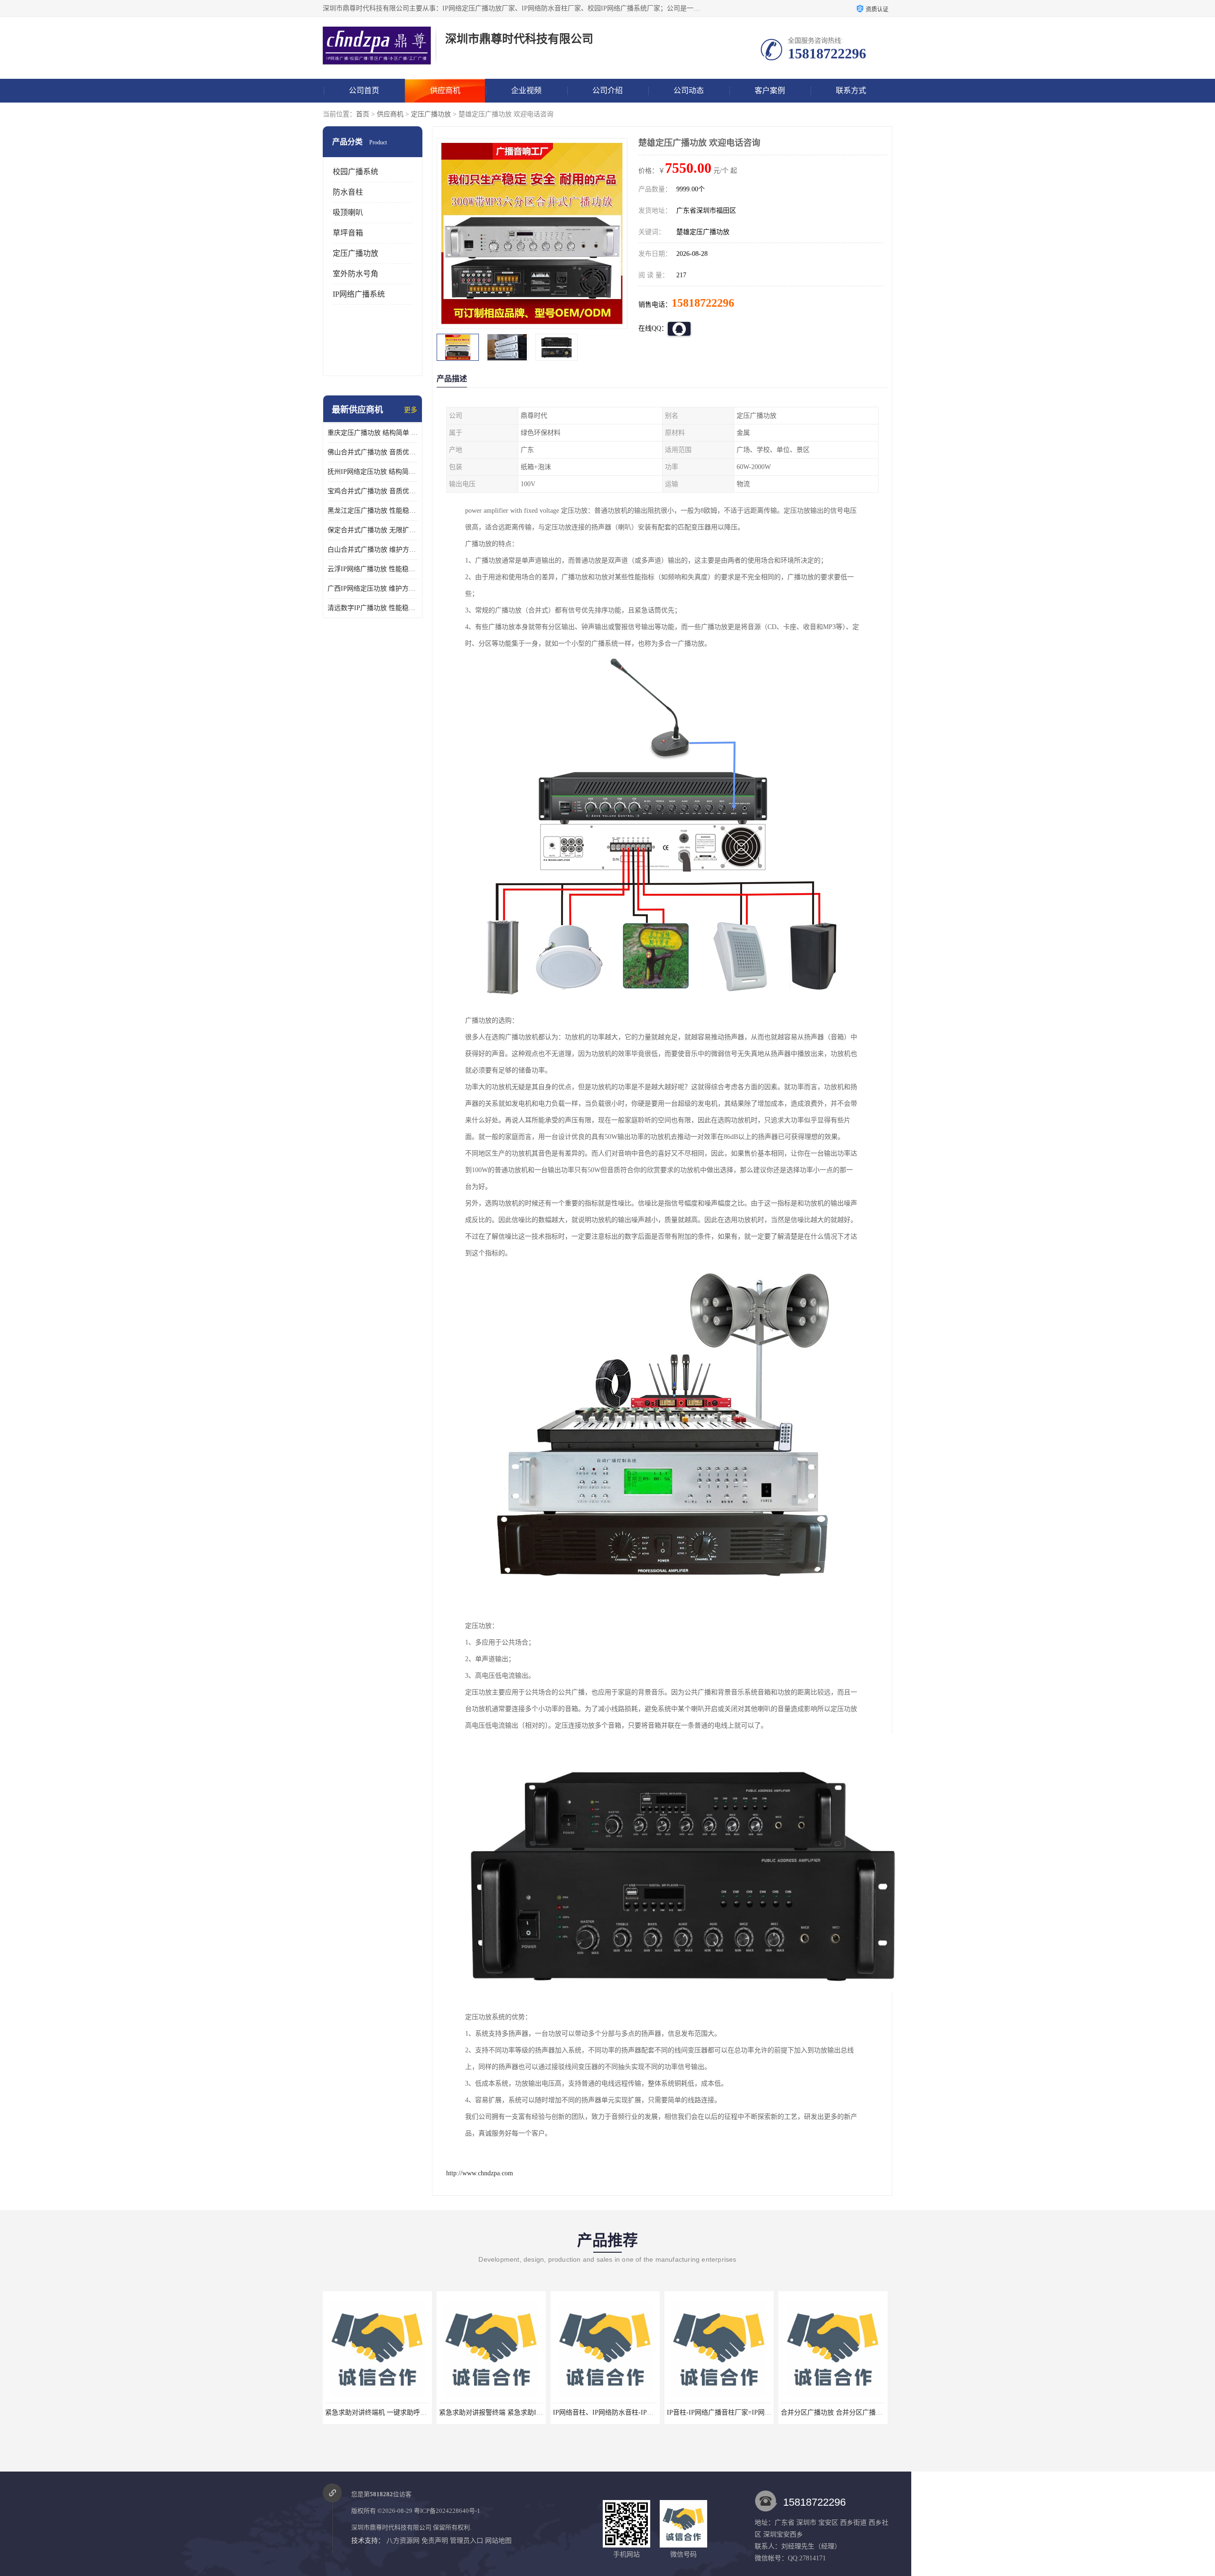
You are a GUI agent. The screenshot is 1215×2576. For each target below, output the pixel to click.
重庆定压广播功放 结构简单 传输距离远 (373, 433)
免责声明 (435, 2541)
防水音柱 (348, 192)
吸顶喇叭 (348, 212)
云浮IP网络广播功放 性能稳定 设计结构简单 (373, 569)
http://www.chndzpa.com (480, 2173)
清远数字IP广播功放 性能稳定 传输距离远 (373, 608)
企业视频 (526, 90)
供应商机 (445, 90)
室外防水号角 (355, 274)
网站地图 (498, 2541)
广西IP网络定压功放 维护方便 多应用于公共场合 (373, 588)
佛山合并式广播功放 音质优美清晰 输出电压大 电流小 (373, 452)
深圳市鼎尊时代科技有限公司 (391, 2527)
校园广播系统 (355, 172)
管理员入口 (467, 2541)
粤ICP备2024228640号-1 (447, 2511)
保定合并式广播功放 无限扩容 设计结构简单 (373, 530)
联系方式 (851, 90)
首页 (363, 114)
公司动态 (689, 90)
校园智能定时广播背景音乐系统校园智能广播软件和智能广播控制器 (880, 2412)
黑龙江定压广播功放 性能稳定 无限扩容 (373, 511)
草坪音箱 (348, 233)
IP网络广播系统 (359, 294)
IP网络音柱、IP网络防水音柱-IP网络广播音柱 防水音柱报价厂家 (533, 2412)
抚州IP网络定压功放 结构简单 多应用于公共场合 (373, 472)
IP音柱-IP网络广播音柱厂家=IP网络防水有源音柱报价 (632, 2412)
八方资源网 (403, 2541)
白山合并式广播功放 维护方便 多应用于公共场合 (373, 550)
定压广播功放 (431, 114)
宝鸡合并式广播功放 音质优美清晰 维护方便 (373, 491)
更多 (411, 410)
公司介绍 (607, 90)
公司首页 (364, 90)
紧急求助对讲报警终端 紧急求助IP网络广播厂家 (396, 2412)
